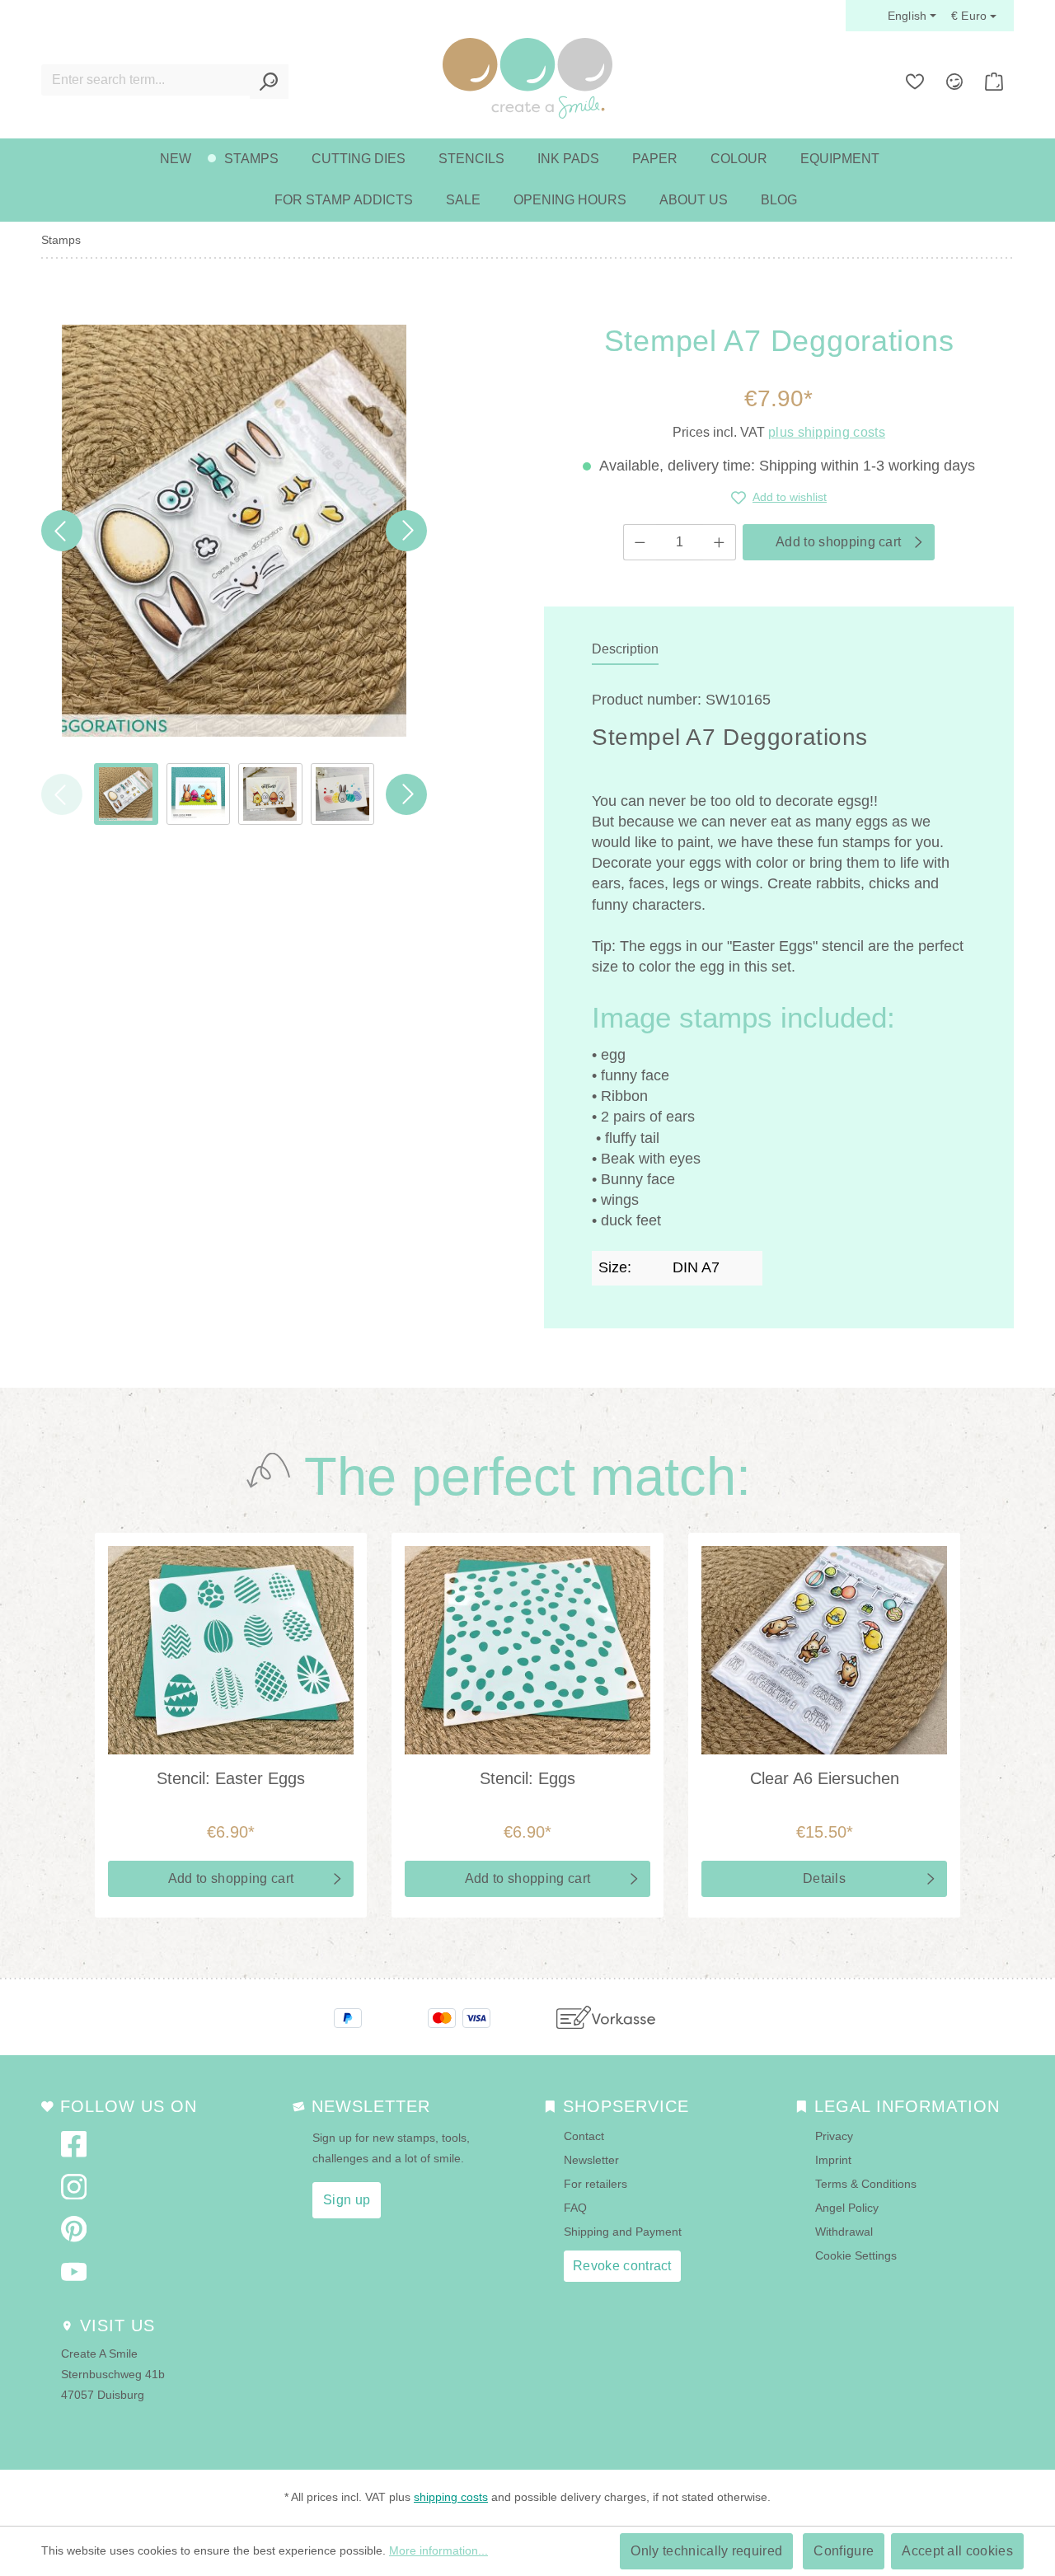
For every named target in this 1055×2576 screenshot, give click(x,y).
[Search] (269, 82)
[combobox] (146, 80)
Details (824, 1878)
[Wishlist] (915, 82)
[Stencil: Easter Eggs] (231, 1650)
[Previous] (62, 531)
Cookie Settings (856, 2255)
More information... (438, 2550)
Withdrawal (844, 2232)
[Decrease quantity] (640, 542)
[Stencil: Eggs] (527, 1650)
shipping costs (451, 2497)
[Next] (406, 531)
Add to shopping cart (838, 542)
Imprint (833, 2160)
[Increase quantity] (720, 542)
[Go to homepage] (527, 78)
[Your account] (954, 82)
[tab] (625, 650)
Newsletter (591, 2160)
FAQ (575, 2208)
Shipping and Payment (623, 2232)
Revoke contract (622, 2266)
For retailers (595, 2184)
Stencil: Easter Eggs (231, 1778)
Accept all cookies (957, 2551)
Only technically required (706, 2551)
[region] (234, 575)
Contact (584, 2136)
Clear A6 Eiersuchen (825, 1778)
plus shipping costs (827, 432)
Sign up (347, 2200)
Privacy (834, 2136)
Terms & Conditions (866, 2184)
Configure (844, 2551)
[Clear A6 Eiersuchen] (824, 1650)
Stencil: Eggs (527, 1778)
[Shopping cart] (994, 82)
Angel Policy (847, 2208)
